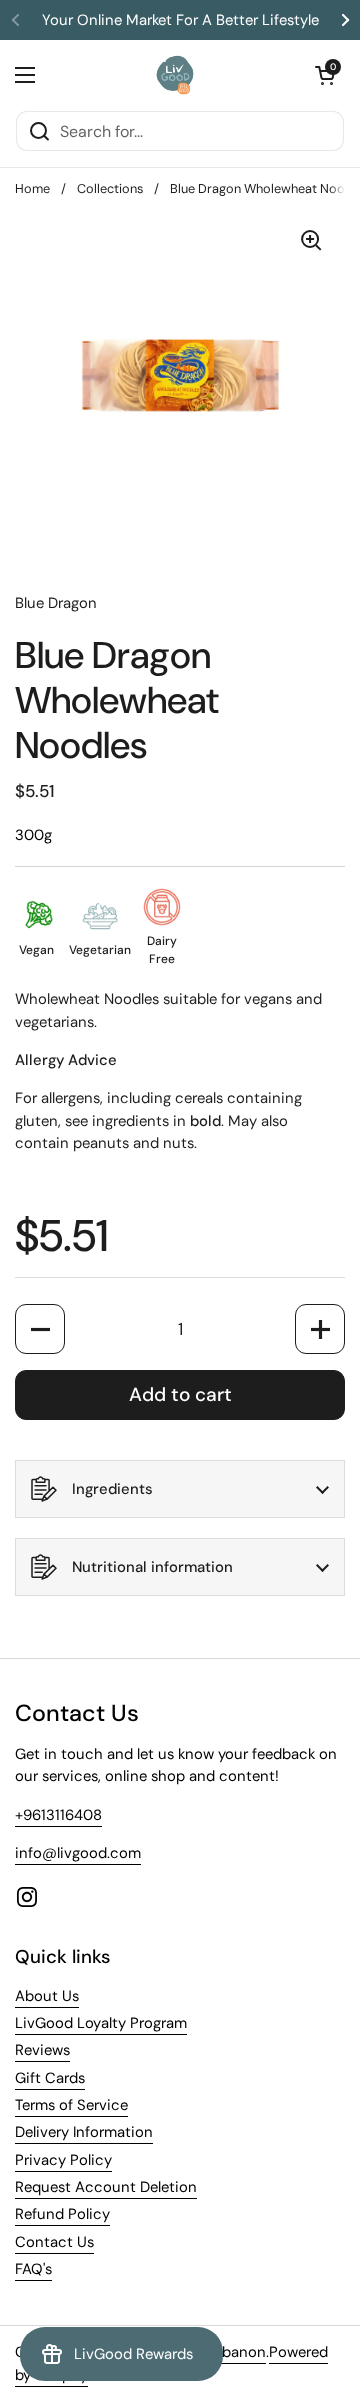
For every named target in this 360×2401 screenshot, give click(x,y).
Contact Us (54, 2242)
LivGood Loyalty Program (101, 2023)
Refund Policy (62, 2214)
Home (32, 188)
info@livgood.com (78, 1853)
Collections (110, 188)
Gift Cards (50, 2078)
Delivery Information (84, 2132)
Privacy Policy (63, 2160)
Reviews (42, 2050)
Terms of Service (71, 2105)
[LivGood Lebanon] (175, 75)
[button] (325, 75)
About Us (47, 1996)
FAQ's (33, 2269)
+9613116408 (58, 1815)
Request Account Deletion (106, 2187)
